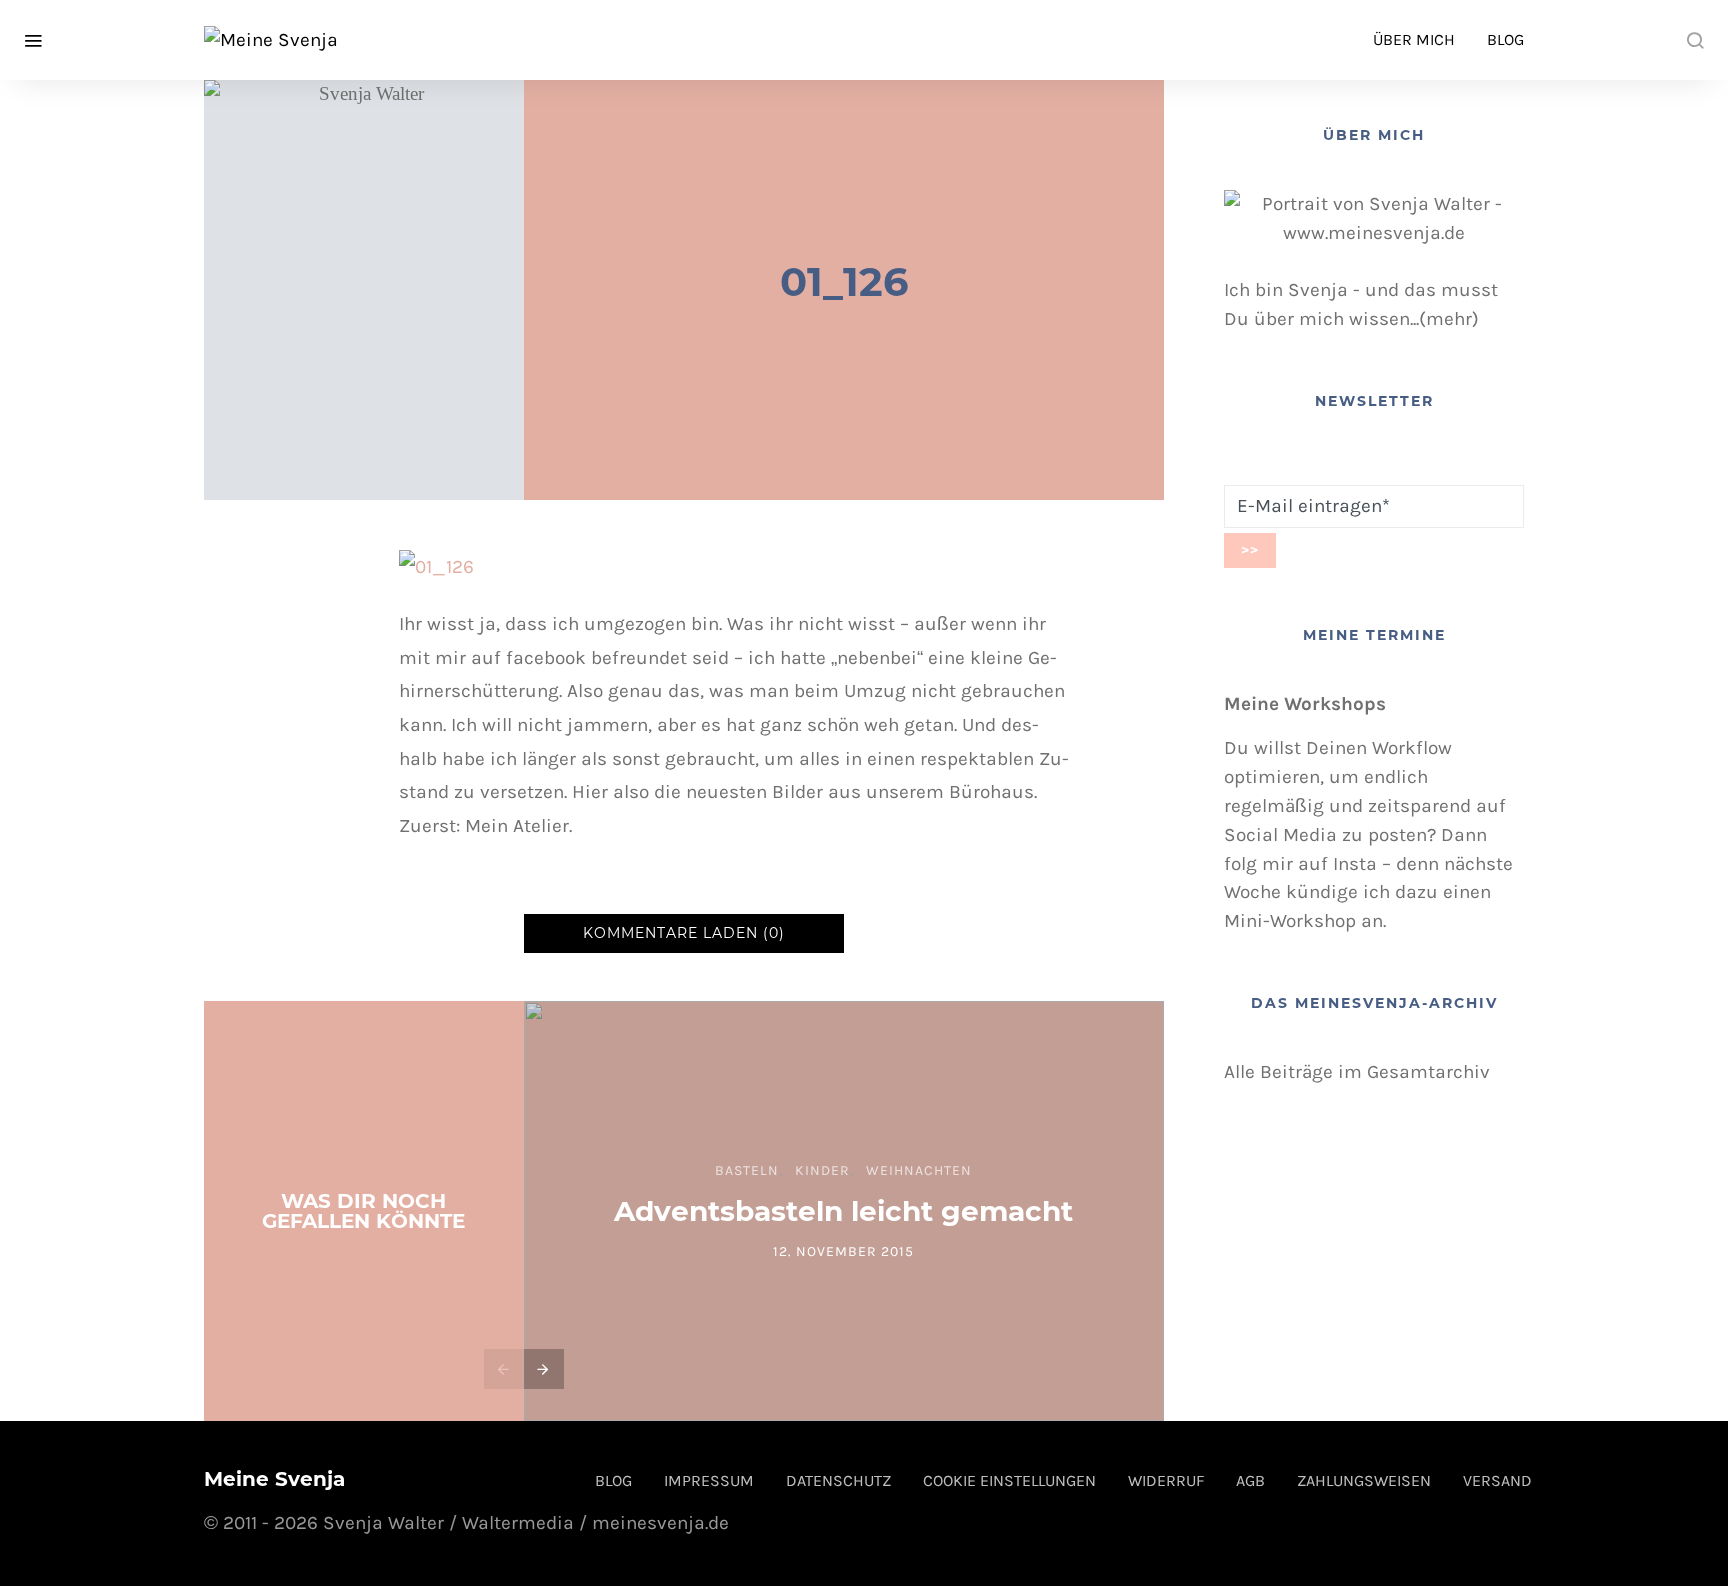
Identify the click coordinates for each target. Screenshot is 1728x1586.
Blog (1505, 39)
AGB (1250, 1480)
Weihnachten (919, 1170)
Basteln (747, 1170)
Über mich (1414, 39)
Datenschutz (838, 1480)
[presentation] (504, 1369)
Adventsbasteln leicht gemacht (843, 1211)
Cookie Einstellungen (1009, 1480)
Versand (1497, 1480)
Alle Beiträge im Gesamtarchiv (1357, 1071)
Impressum (709, 1480)
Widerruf (1166, 1480)
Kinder (822, 1170)
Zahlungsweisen (1364, 1480)
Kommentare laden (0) (684, 933)
